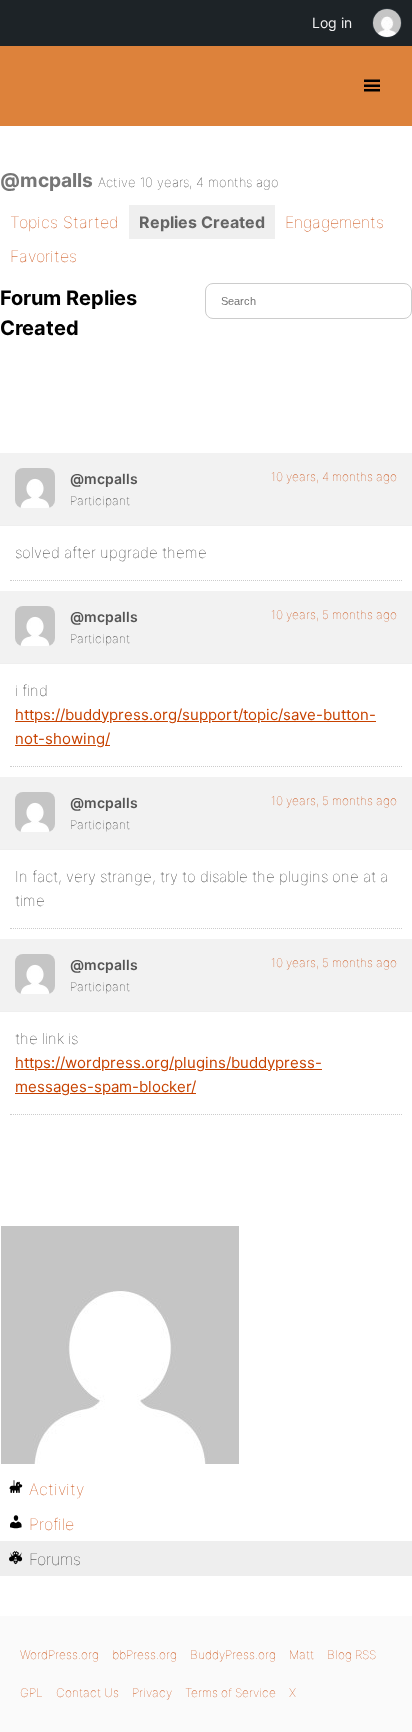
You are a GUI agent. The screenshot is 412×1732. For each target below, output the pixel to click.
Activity (56, 1489)
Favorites (43, 256)
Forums (55, 1559)
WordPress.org (59, 1654)
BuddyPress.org (32, 86)
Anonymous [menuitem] (386, 23)
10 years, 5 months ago (334, 614)
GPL (31, 1692)
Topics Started (64, 222)
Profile (51, 1524)
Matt (301, 1654)
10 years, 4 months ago (334, 476)
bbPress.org (144, 1654)
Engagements (334, 222)
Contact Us (87, 1692)
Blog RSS (351, 1654)
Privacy (152, 1692)
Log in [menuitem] (332, 22)
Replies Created (202, 222)
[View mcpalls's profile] (35, 488)
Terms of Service (230, 1692)
